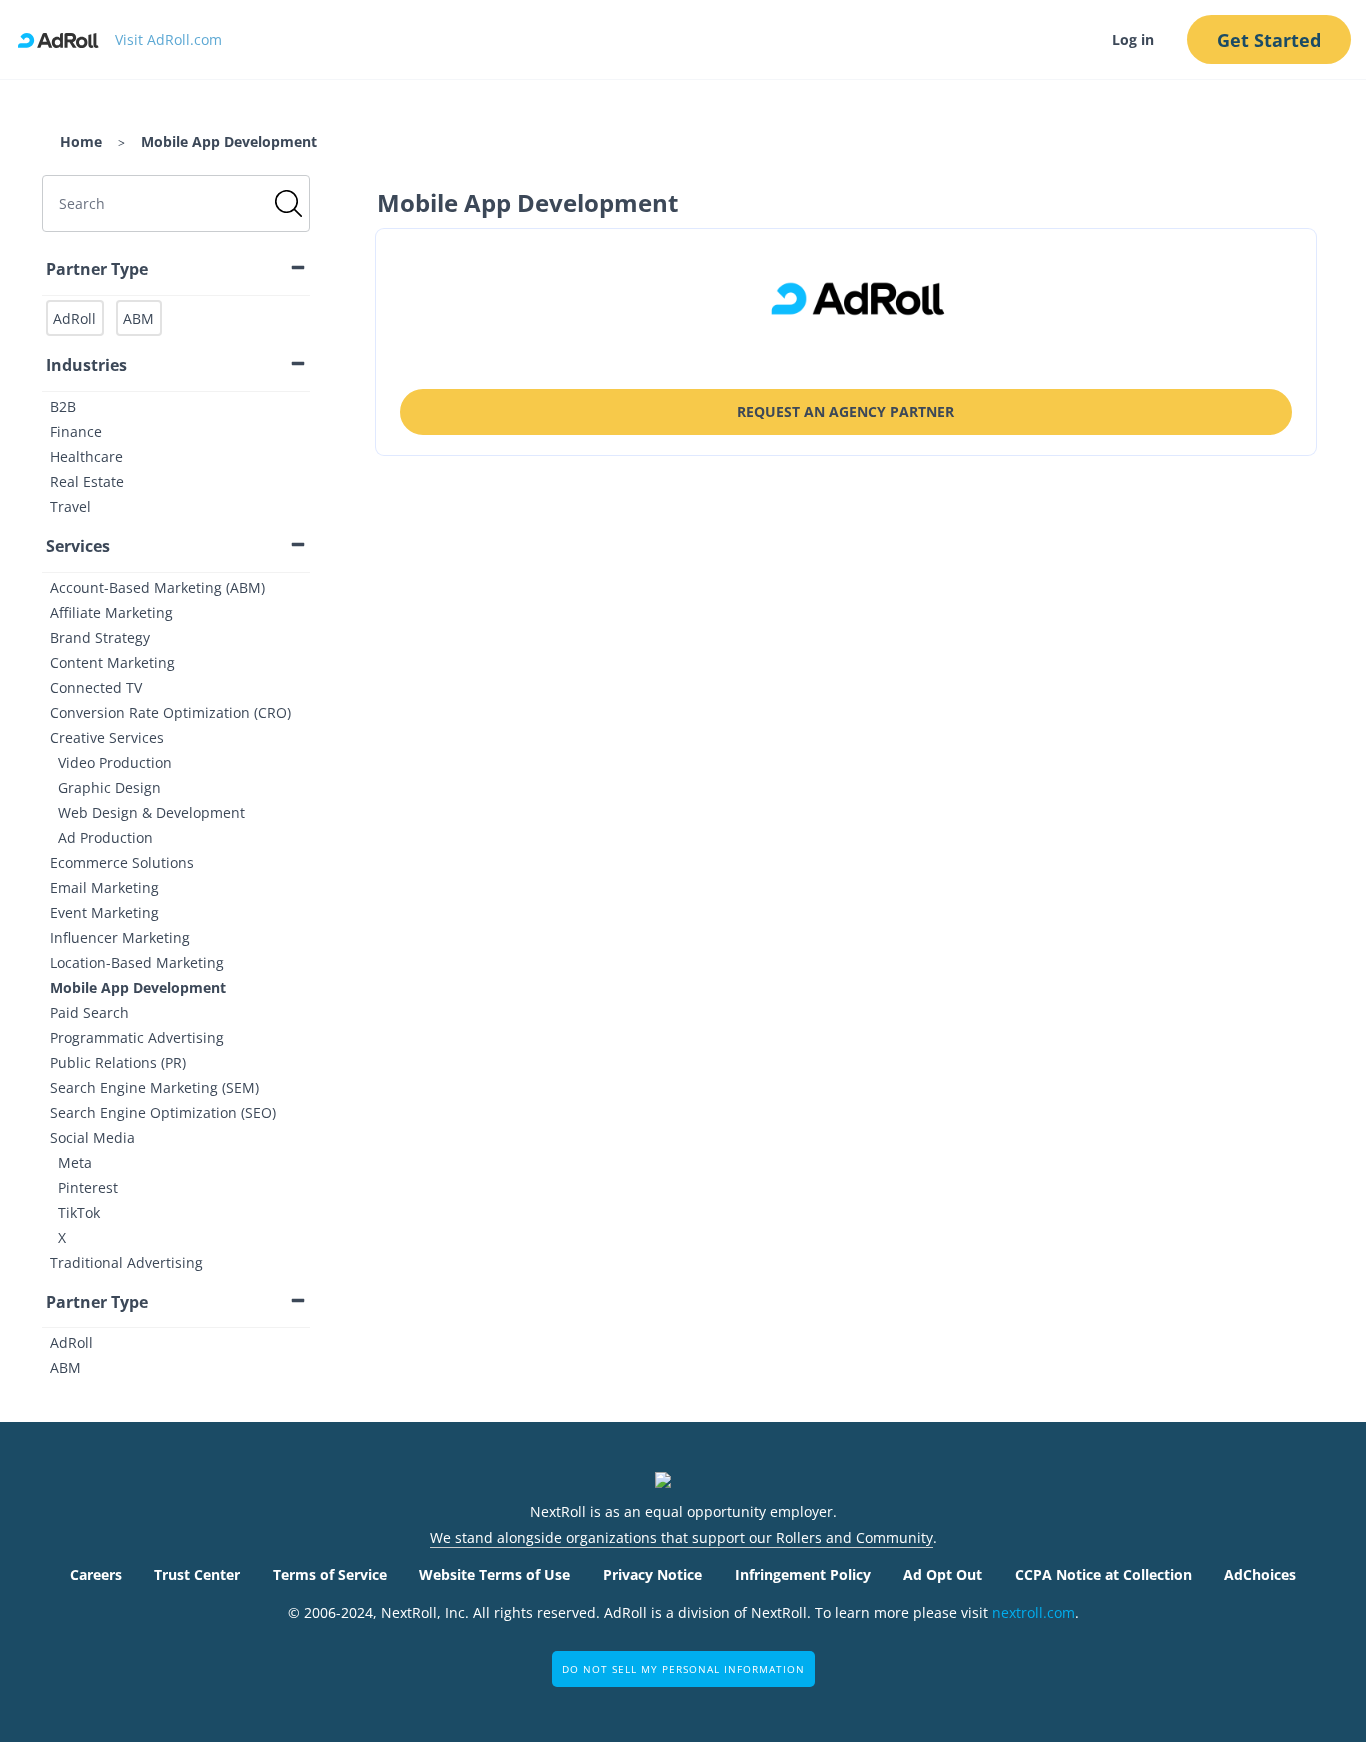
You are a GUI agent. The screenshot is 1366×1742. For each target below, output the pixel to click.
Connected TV (96, 687)
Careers (96, 1574)
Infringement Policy (803, 1574)
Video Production (115, 762)
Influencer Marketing (120, 937)
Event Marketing (104, 912)
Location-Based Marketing (137, 962)
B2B (63, 406)
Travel (70, 506)
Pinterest (88, 1187)
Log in (1133, 39)
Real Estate (87, 481)
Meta (75, 1162)
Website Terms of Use (494, 1574)
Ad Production (105, 837)
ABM (65, 1367)
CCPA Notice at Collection (1103, 1574)
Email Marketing (104, 887)
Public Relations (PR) (118, 1062)
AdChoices (1260, 1574)
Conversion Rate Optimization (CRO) (170, 712)
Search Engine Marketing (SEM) (154, 1087)
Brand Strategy (100, 637)
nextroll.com (1033, 1612)
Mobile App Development (138, 987)
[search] (176, 203)
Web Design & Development (151, 812)
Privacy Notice (652, 1574)
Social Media (92, 1137)
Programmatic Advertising (137, 1037)
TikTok (79, 1212)
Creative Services (107, 737)
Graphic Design (109, 787)
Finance (76, 431)
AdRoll (71, 1342)
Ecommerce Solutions (122, 862)
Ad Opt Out (942, 1574)
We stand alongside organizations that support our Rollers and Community (681, 1537)
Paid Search (89, 1012)
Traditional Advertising (126, 1262)
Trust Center (197, 1574)
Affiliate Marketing (111, 612)
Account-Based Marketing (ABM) (157, 587)
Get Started (1269, 40)
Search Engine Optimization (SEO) (163, 1112)
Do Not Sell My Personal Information (683, 1669)
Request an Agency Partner (845, 411)
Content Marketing (112, 662)
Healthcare (86, 456)
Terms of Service (330, 1574)
